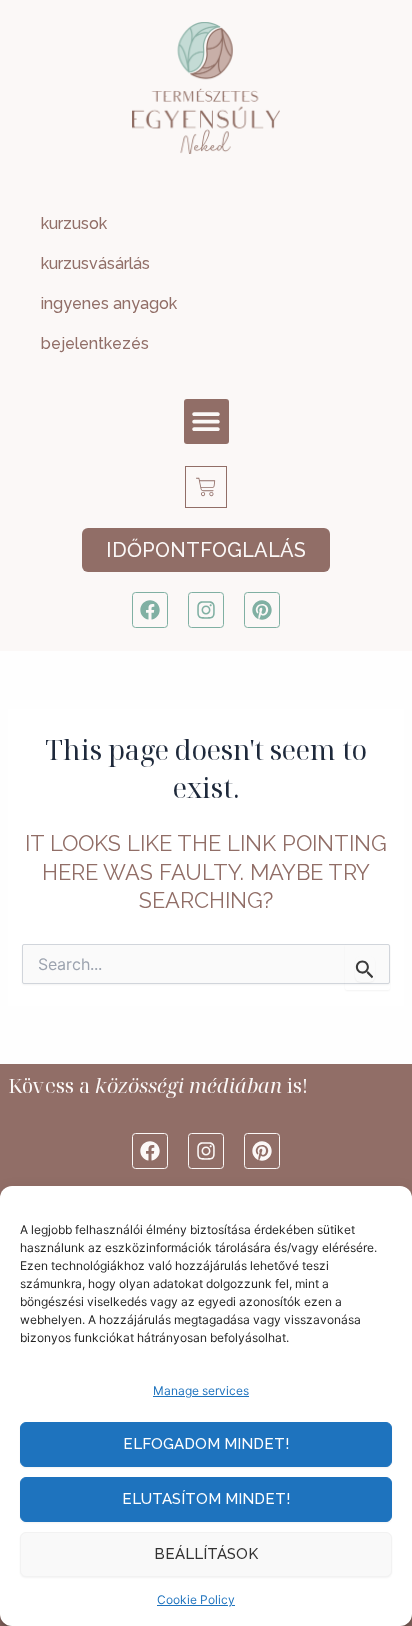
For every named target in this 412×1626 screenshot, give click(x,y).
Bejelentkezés (95, 343)
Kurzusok (74, 223)
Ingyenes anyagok (109, 303)
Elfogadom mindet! (206, 1444)
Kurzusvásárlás (95, 263)
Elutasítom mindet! (206, 1499)
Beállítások (206, 1554)
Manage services (201, 1390)
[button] (206, 421)
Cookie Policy (196, 1599)
